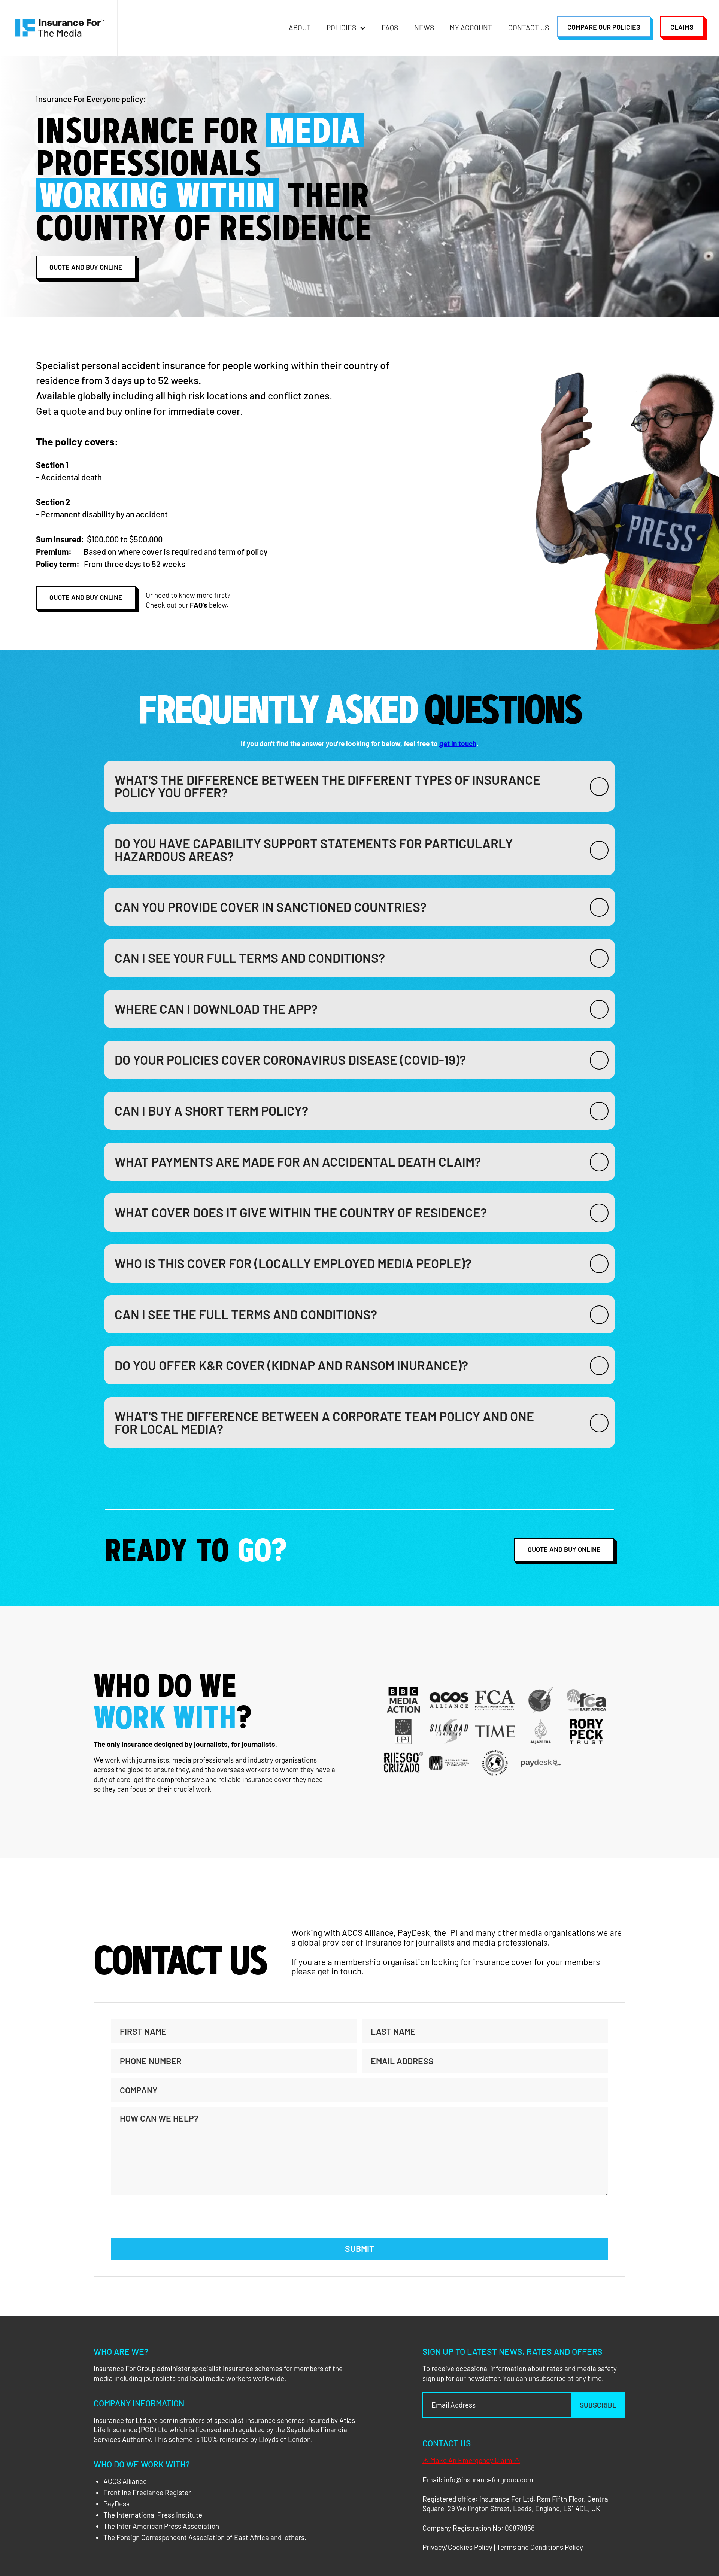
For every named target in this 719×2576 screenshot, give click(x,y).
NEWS (424, 28)
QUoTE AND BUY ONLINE (86, 267)
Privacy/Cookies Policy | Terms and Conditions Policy (503, 2547)
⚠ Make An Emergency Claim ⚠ (471, 2460)
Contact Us (529, 28)
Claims (682, 27)
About (300, 28)
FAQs (390, 28)
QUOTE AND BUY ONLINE (564, 1549)
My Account (471, 28)
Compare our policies (604, 27)
